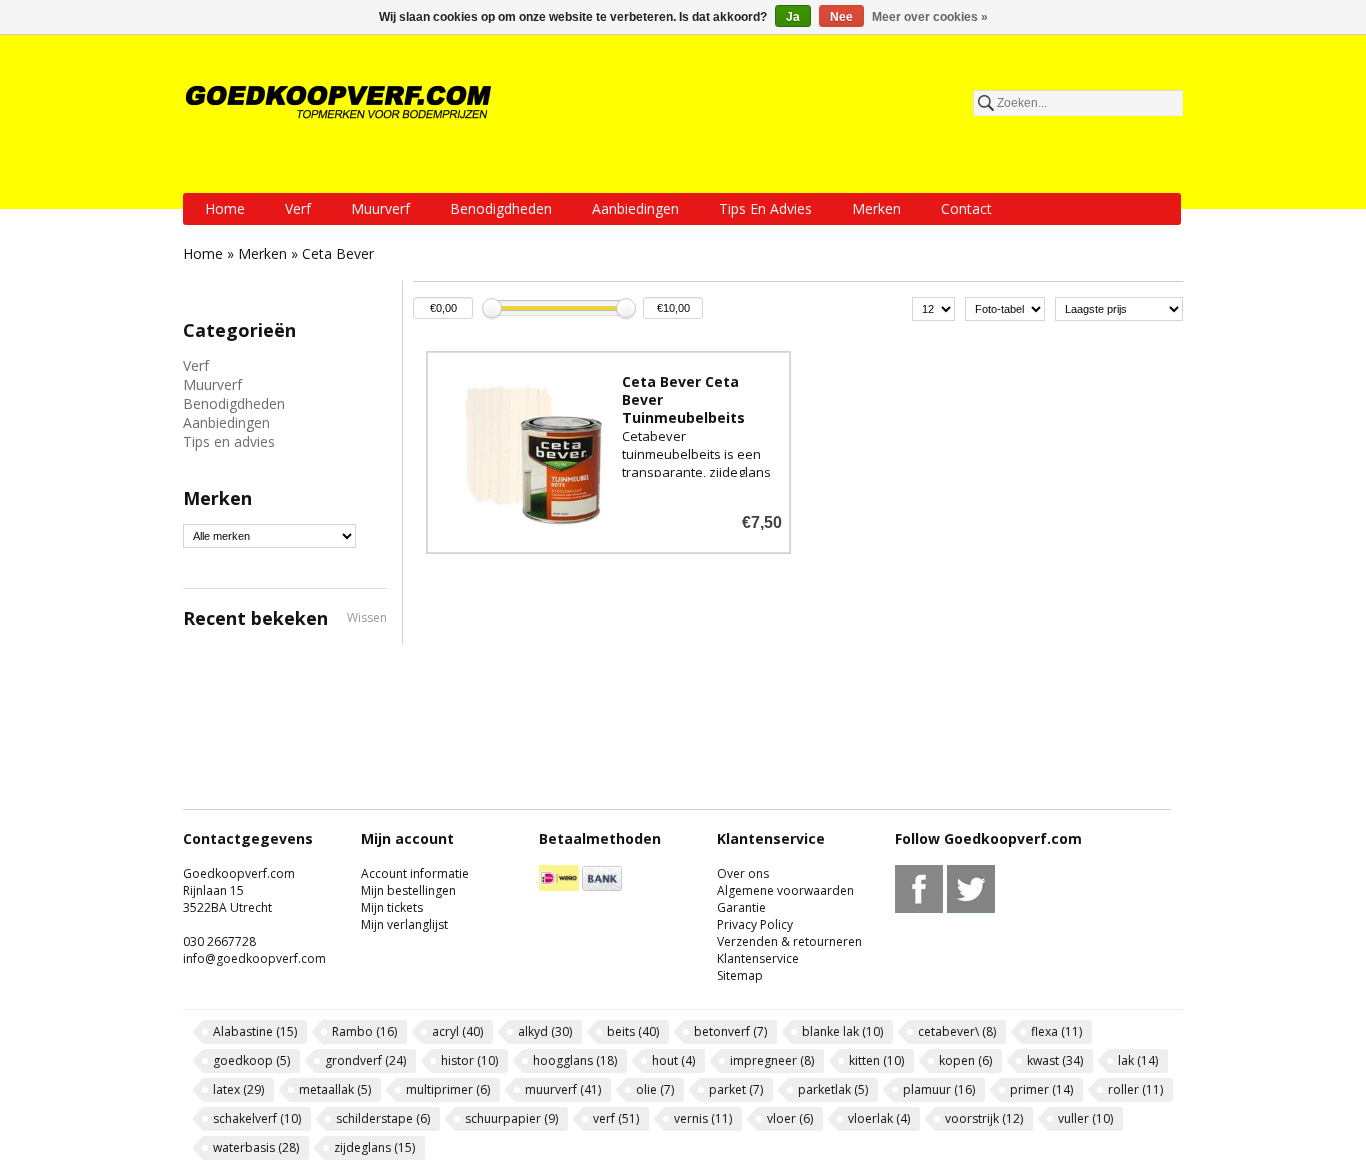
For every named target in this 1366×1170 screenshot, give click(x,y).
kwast (1055, 1060)
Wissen (367, 617)
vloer (790, 1118)
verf (616, 1118)
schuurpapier (511, 1118)
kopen (965, 1060)
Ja (793, 17)
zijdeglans (374, 1147)
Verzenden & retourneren (789, 941)
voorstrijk (984, 1118)
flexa (1056, 1031)
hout (673, 1060)
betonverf (730, 1031)
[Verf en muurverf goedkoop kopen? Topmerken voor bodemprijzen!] (340, 102)
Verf (298, 208)
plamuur (939, 1089)
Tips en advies (765, 208)
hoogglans (575, 1060)
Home (225, 208)
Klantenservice (758, 958)
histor (469, 1060)
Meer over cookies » (930, 17)
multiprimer (448, 1089)
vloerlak (879, 1118)
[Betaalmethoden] (559, 886)
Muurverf (380, 208)
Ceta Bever (338, 253)
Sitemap (740, 975)
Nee (841, 17)
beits (633, 1031)
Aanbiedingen (635, 208)
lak (1138, 1060)
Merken (876, 208)
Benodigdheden (501, 208)
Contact (966, 208)
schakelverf (257, 1118)
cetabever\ (957, 1031)
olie (655, 1089)
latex (238, 1089)
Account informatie (415, 873)
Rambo (364, 1031)
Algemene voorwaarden (785, 890)
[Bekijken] (608, 452)
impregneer (772, 1060)
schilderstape (383, 1118)
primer (1041, 1089)
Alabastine (255, 1031)
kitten (876, 1060)
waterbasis (256, 1147)
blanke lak (842, 1031)
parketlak (833, 1089)
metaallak (335, 1089)
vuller (1085, 1118)
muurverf (563, 1089)
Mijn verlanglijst (404, 924)
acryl (457, 1031)
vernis (703, 1118)
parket (736, 1089)
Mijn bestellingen (408, 890)
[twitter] (971, 908)
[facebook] (919, 908)
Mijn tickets (392, 907)
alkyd (545, 1031)
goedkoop (251, 1060)
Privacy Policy (755, 924)
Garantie (741, 907)
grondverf (365, 1060)
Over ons (743, 873)
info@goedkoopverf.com (254, 958)
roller (1135, 1089)
